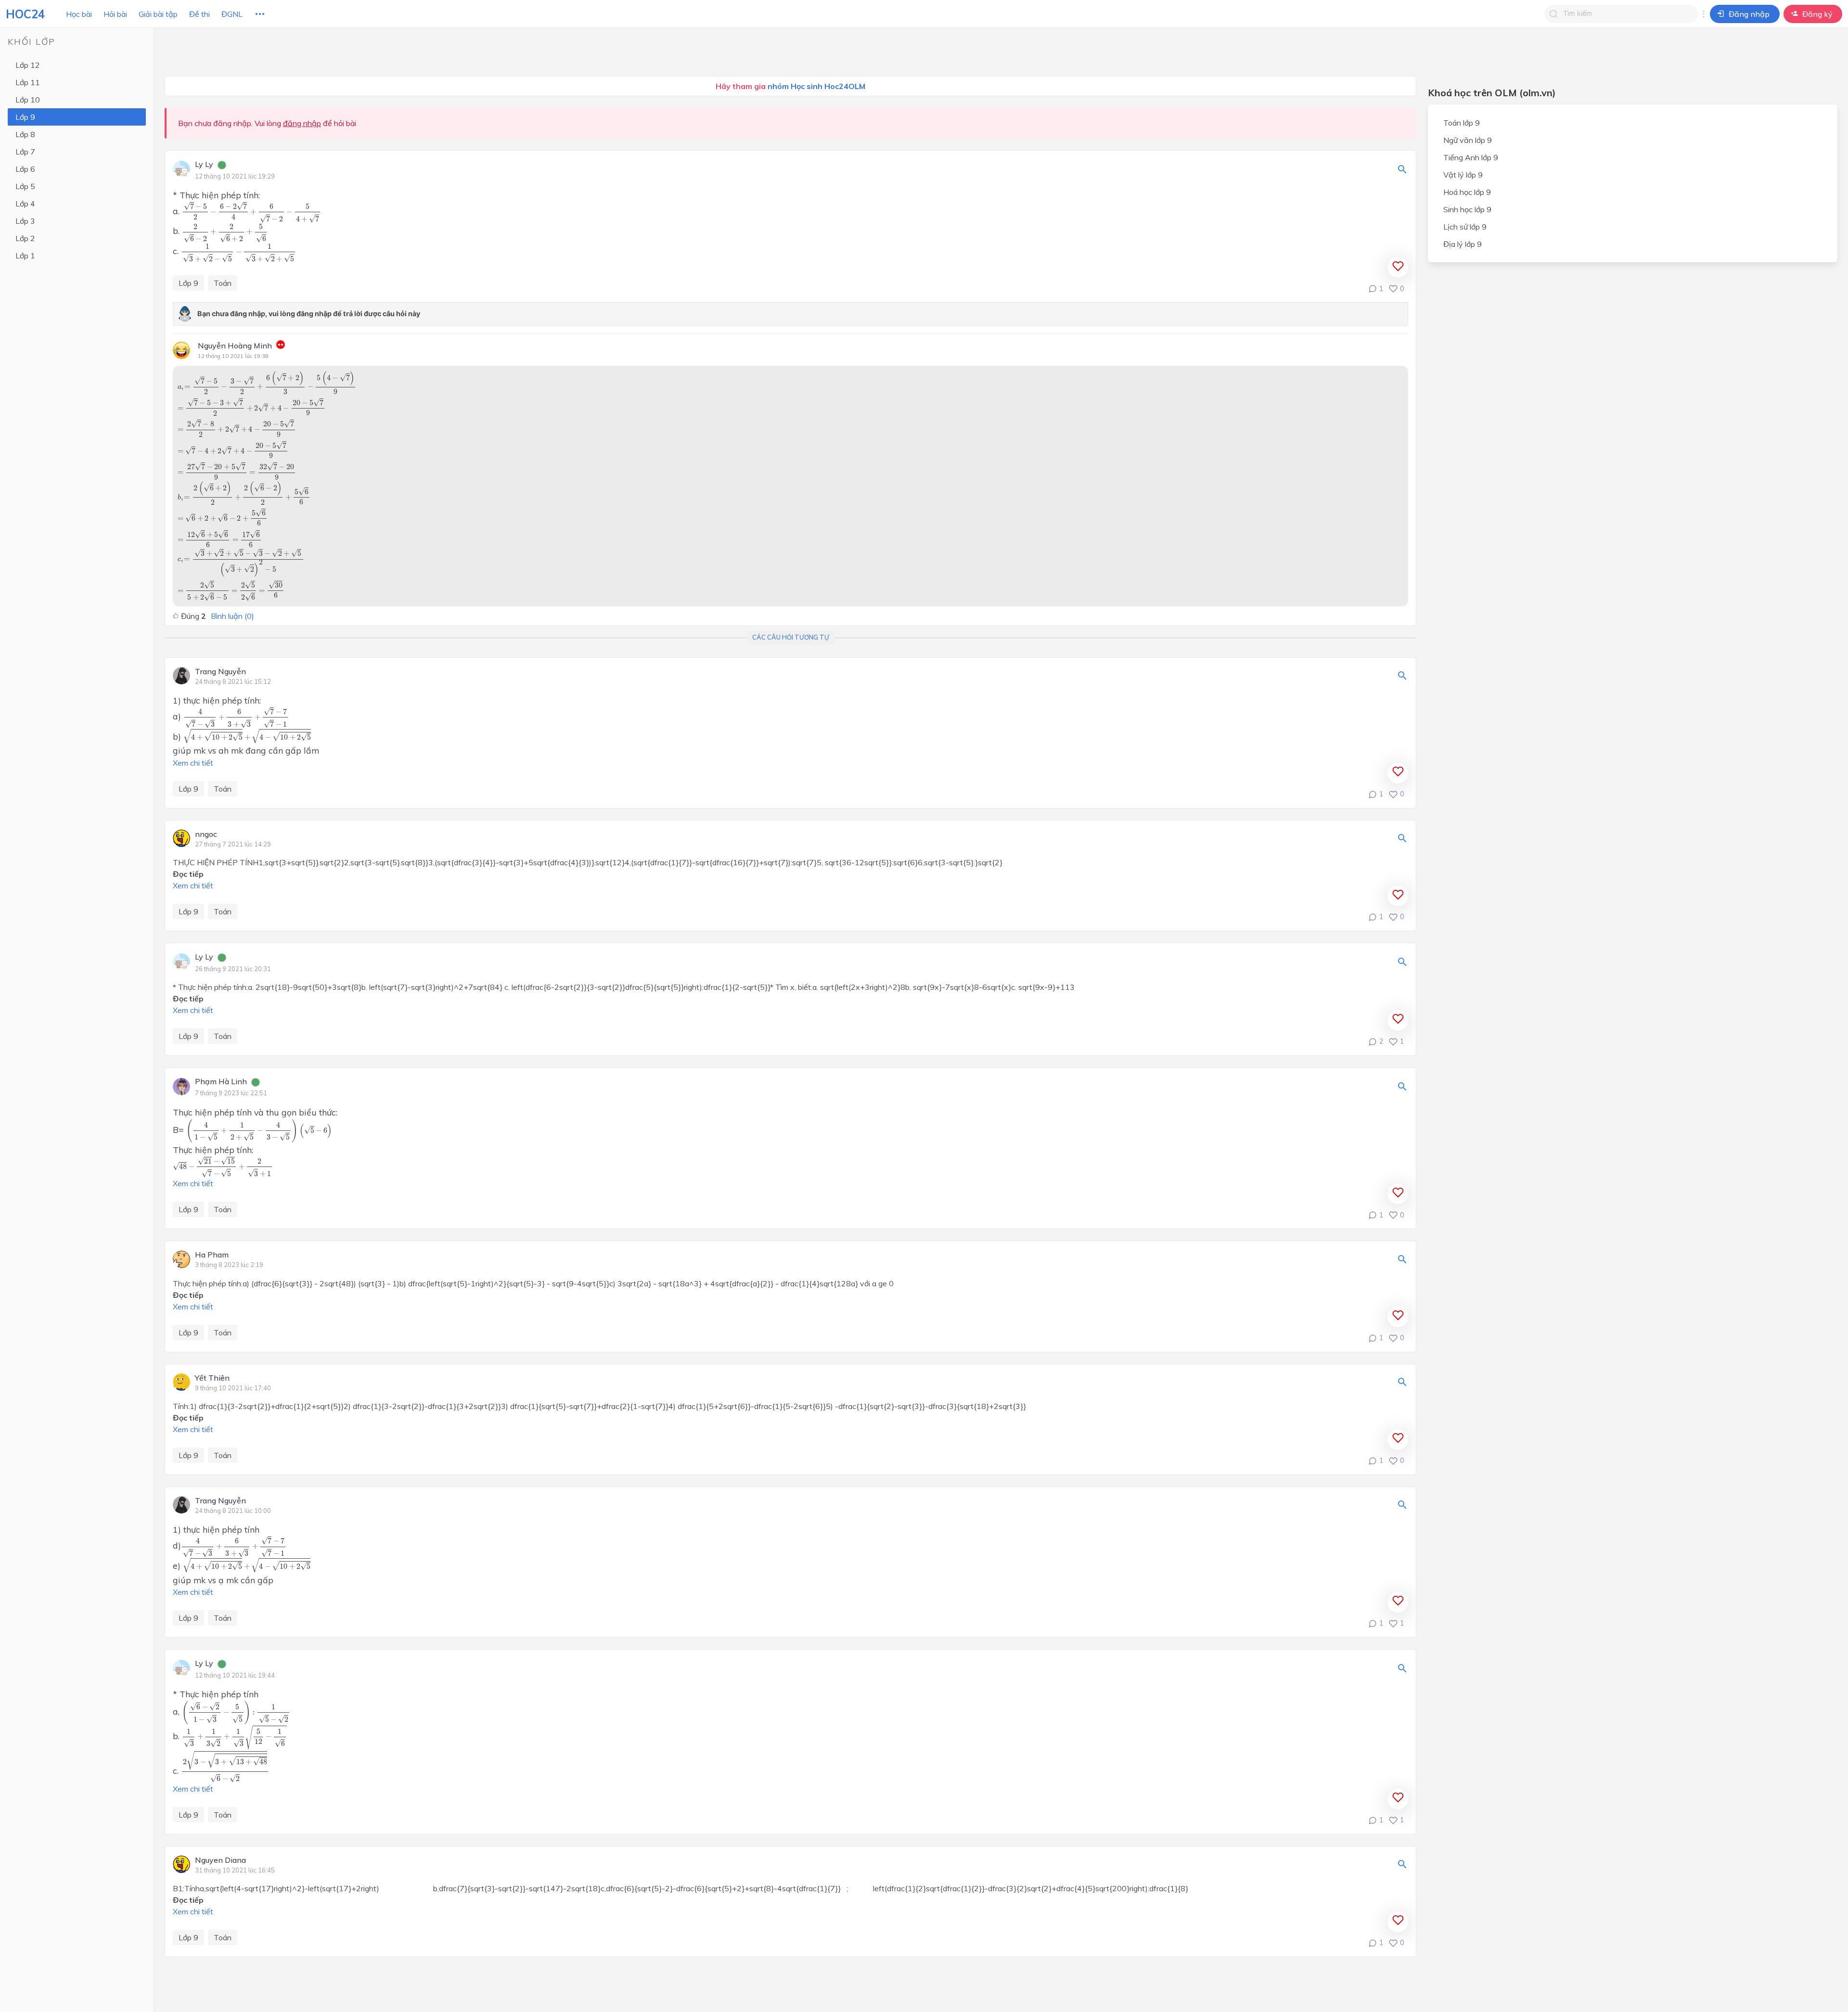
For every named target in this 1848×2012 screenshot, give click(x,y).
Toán (223, 283)
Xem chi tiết (193, 763)
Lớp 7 (25, 152)
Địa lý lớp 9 (1463, 244)
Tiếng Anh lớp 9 (1471, 157)
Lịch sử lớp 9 (1465, 227)
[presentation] (251, 212)
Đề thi (199, 14)
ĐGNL (232, 14)
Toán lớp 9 (1462, 123)
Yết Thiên (212, 1378)
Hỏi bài (115, 14)
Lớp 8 (25, 134)
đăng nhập (302, 123)
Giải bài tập (158, 14)
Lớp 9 (25, 117)
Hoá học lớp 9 (1467, 192)
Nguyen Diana (220, 1860)
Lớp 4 (25, 204)
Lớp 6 (25, 169)
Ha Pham (212, 1255)
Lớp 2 (25, 238)
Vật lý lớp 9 (1463, 175)
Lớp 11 (28, 82)
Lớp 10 (28, 100)
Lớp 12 (28, 65)
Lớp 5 (25, 186)
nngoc (206, 834)
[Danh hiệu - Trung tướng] (281, 346)
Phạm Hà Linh (221, 1082)
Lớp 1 (25, 256)
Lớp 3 (25, 221)
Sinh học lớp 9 (1467, 209)
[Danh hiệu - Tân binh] (222, 166)
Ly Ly (204, 165)
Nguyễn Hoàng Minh (235, 346)
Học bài (79, 14)
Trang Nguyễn (220, 672)
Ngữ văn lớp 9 (1468, 140)
